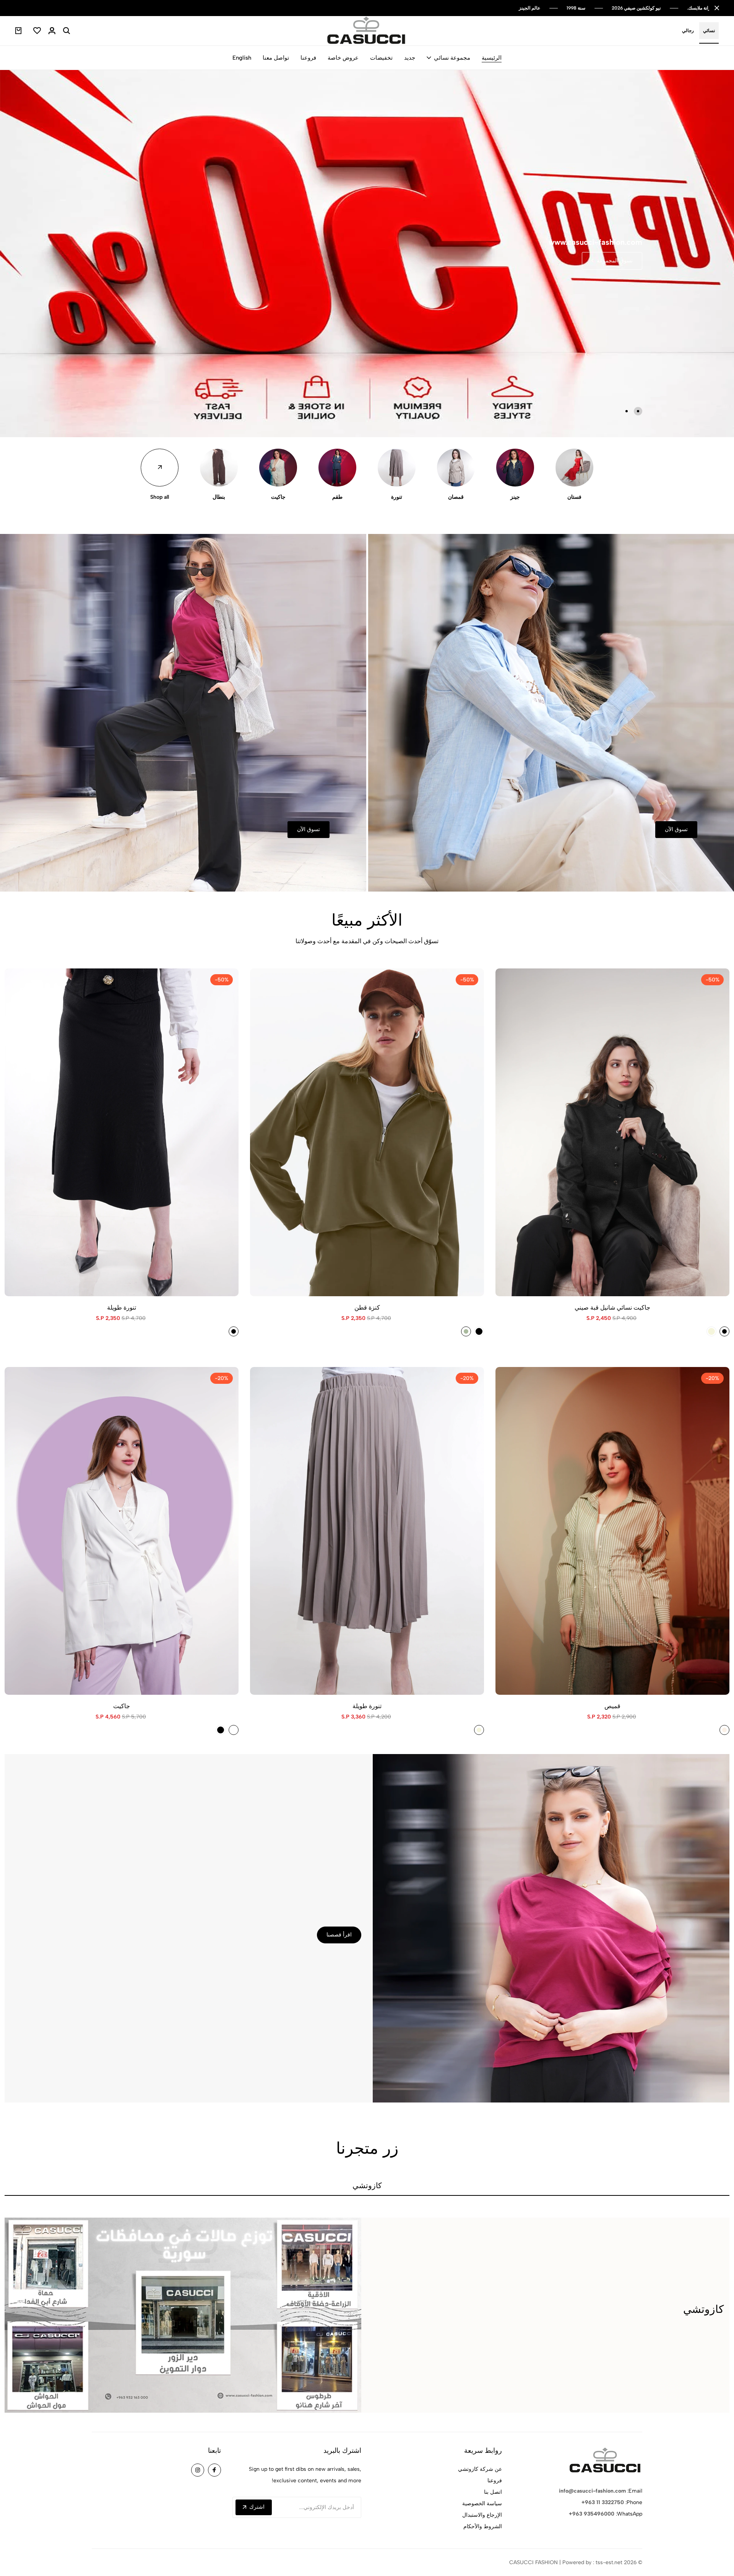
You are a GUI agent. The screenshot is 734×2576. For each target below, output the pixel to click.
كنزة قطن (367, 1308)
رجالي (688, 31)
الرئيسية (492, 58)
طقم (337, 497)
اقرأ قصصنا (339, 1935)
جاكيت (278, 497)
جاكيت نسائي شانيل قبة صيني (612, 1308)
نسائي (709, 31)
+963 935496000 (592, 2514)
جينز (515, 497)
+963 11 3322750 (603, 2502)
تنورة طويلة (122, 1308)
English (242, 58)
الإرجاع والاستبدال (482, 2515)
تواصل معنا (276, 58)
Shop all (160, 497)
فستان (574, 497)
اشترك (257, 2507)
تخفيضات (381, 58)
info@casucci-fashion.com (592, 2491)
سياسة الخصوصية (482, 2504)
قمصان (456, 497)
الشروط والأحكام (483, 2526)
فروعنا (308, 58)
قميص (612, 1706)
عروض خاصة (343, 58)
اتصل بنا (493, 2492)
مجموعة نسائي (452, 58)
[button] (638, 411)
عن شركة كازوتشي (480, 2469)
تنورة (397, 497)
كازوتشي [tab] (367, 2186)
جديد (410, 58)
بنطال (219, 497)
